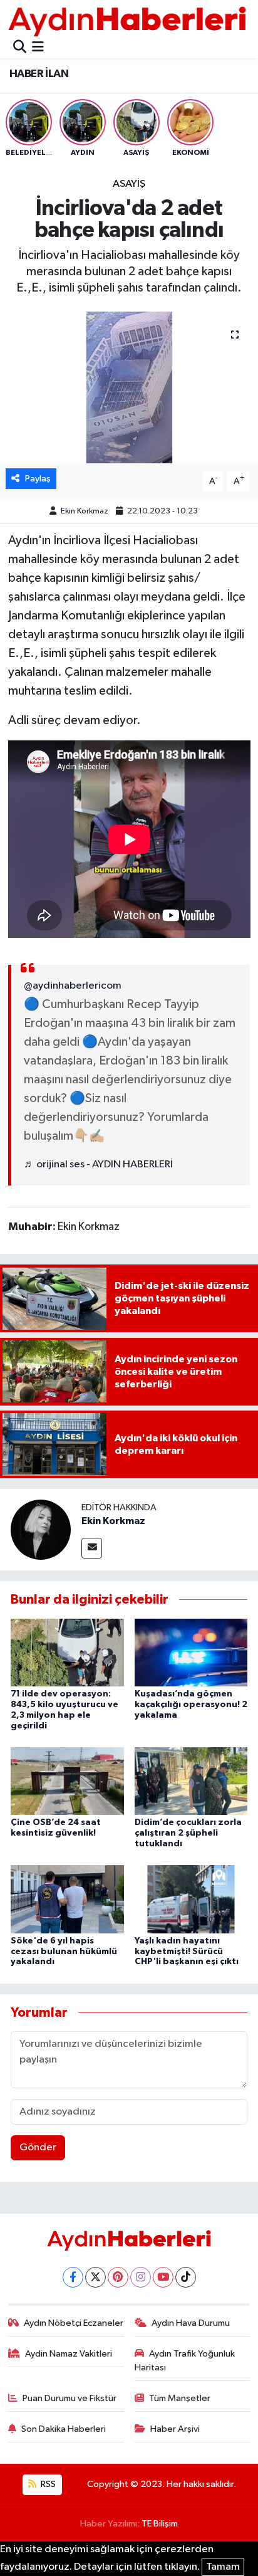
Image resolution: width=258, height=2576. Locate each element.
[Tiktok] (186, 2277)
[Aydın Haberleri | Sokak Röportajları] (127, 21)
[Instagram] (141, 2277)
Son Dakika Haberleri (64, 2429)
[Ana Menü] (38, 48)
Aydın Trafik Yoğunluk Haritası (185, 2361)
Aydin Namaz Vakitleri (69, 2354)
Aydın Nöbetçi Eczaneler (74, 2323)
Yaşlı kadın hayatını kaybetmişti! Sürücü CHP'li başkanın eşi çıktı (187, 1952)
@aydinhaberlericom (73, 986)
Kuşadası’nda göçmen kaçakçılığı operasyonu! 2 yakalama (191, 1705)
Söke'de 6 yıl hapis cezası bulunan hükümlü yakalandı (64, 1952)
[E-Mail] (92, 1548)
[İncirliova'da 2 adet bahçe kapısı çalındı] (129, 387)
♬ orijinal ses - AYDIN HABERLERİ (98, 1164)
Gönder (38, 2148)
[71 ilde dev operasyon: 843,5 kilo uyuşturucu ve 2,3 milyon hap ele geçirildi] (67, 1652)
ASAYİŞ (129, 184)
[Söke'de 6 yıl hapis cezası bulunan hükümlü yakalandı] (67, 1899)
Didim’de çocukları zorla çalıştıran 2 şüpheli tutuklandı (188, 1833)
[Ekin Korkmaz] (41, 1529)
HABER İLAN (39, 74)
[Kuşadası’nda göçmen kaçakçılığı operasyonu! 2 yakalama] (191, 1652)
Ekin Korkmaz (85, 511)
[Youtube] (163, 2277)
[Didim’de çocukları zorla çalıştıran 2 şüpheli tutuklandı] (191, 1781)
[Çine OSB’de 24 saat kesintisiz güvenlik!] (67, 1781)
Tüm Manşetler (180, 2398)
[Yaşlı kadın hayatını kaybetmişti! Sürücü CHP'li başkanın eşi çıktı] (191, 1899)
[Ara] (20, 48)
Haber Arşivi (175, 2429)
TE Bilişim (160, 2524)
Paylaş (38, 479)
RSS (47, 2484)
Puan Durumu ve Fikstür (70, 2398)
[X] (95, 2277)
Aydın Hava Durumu (191, 2323)
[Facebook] (73, 2277)
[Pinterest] (118, 2277)
